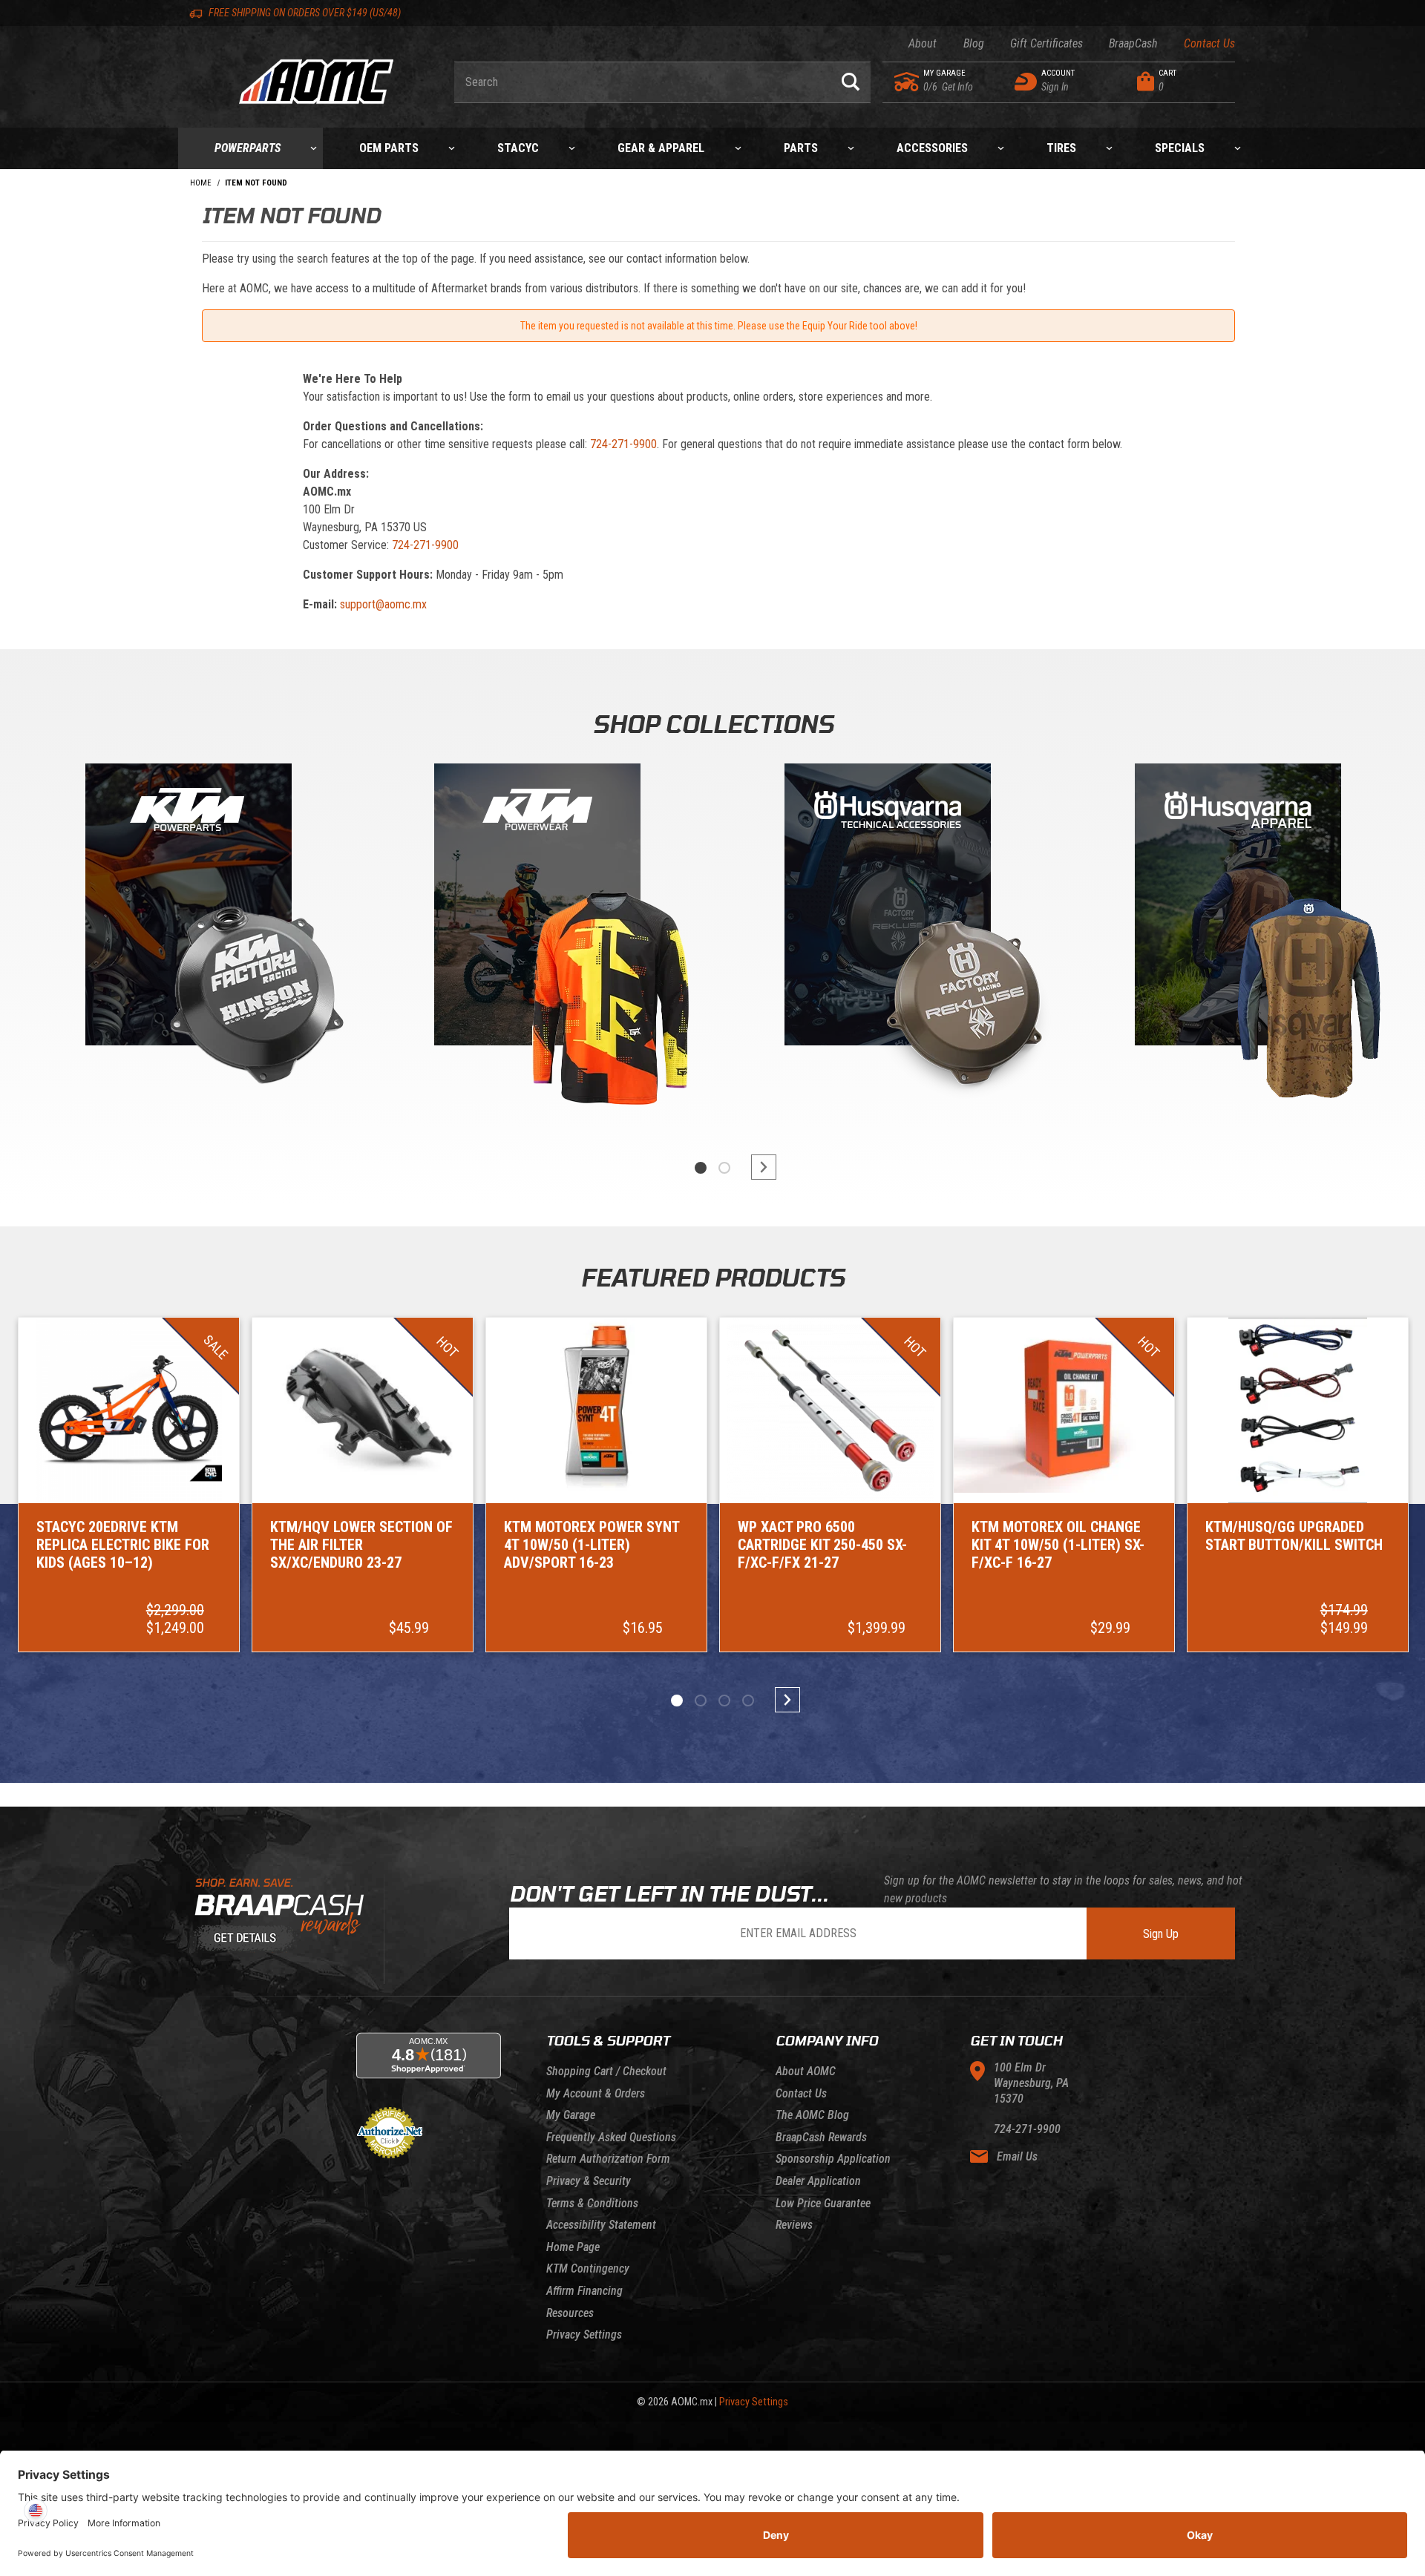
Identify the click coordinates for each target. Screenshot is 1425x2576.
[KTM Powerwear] (537, 908)
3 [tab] (724, 1701)
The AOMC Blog (812, 2115)
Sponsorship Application (833, 2159)
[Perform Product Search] (851, 82)
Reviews (794, 2225)
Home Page (573, 2247)
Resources (570, 2313)
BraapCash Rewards (821, 2137)
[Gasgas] (888, 908)
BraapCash (1133, 43)
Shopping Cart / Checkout (606, 2071)
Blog (973, 43)
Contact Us (1209, 43)
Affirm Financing (584, 2291)
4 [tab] (748, 1701)
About (923, 43)
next (757, 1167)
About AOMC (806, 2071)
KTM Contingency (588, 2268)
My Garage (571, 2115)
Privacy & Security (589, 2181)
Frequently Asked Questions (611, 2137)
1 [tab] (701, 1168)
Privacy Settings (584, 2334)
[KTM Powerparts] (187, 908)
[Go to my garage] (907, 82)
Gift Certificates (1046, 43)
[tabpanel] (187, 942)
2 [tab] (724, 1168)
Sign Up (1161, 1934)
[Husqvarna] (1238, 908)
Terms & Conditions (592, 2203)
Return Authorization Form (608, 2159)
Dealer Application (818, 2181)
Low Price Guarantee (823, 2203)
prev (668, 1167)
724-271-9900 (623, 444)
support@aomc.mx (383, 604)
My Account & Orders (596, 2093)
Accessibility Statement (601, 2225)
